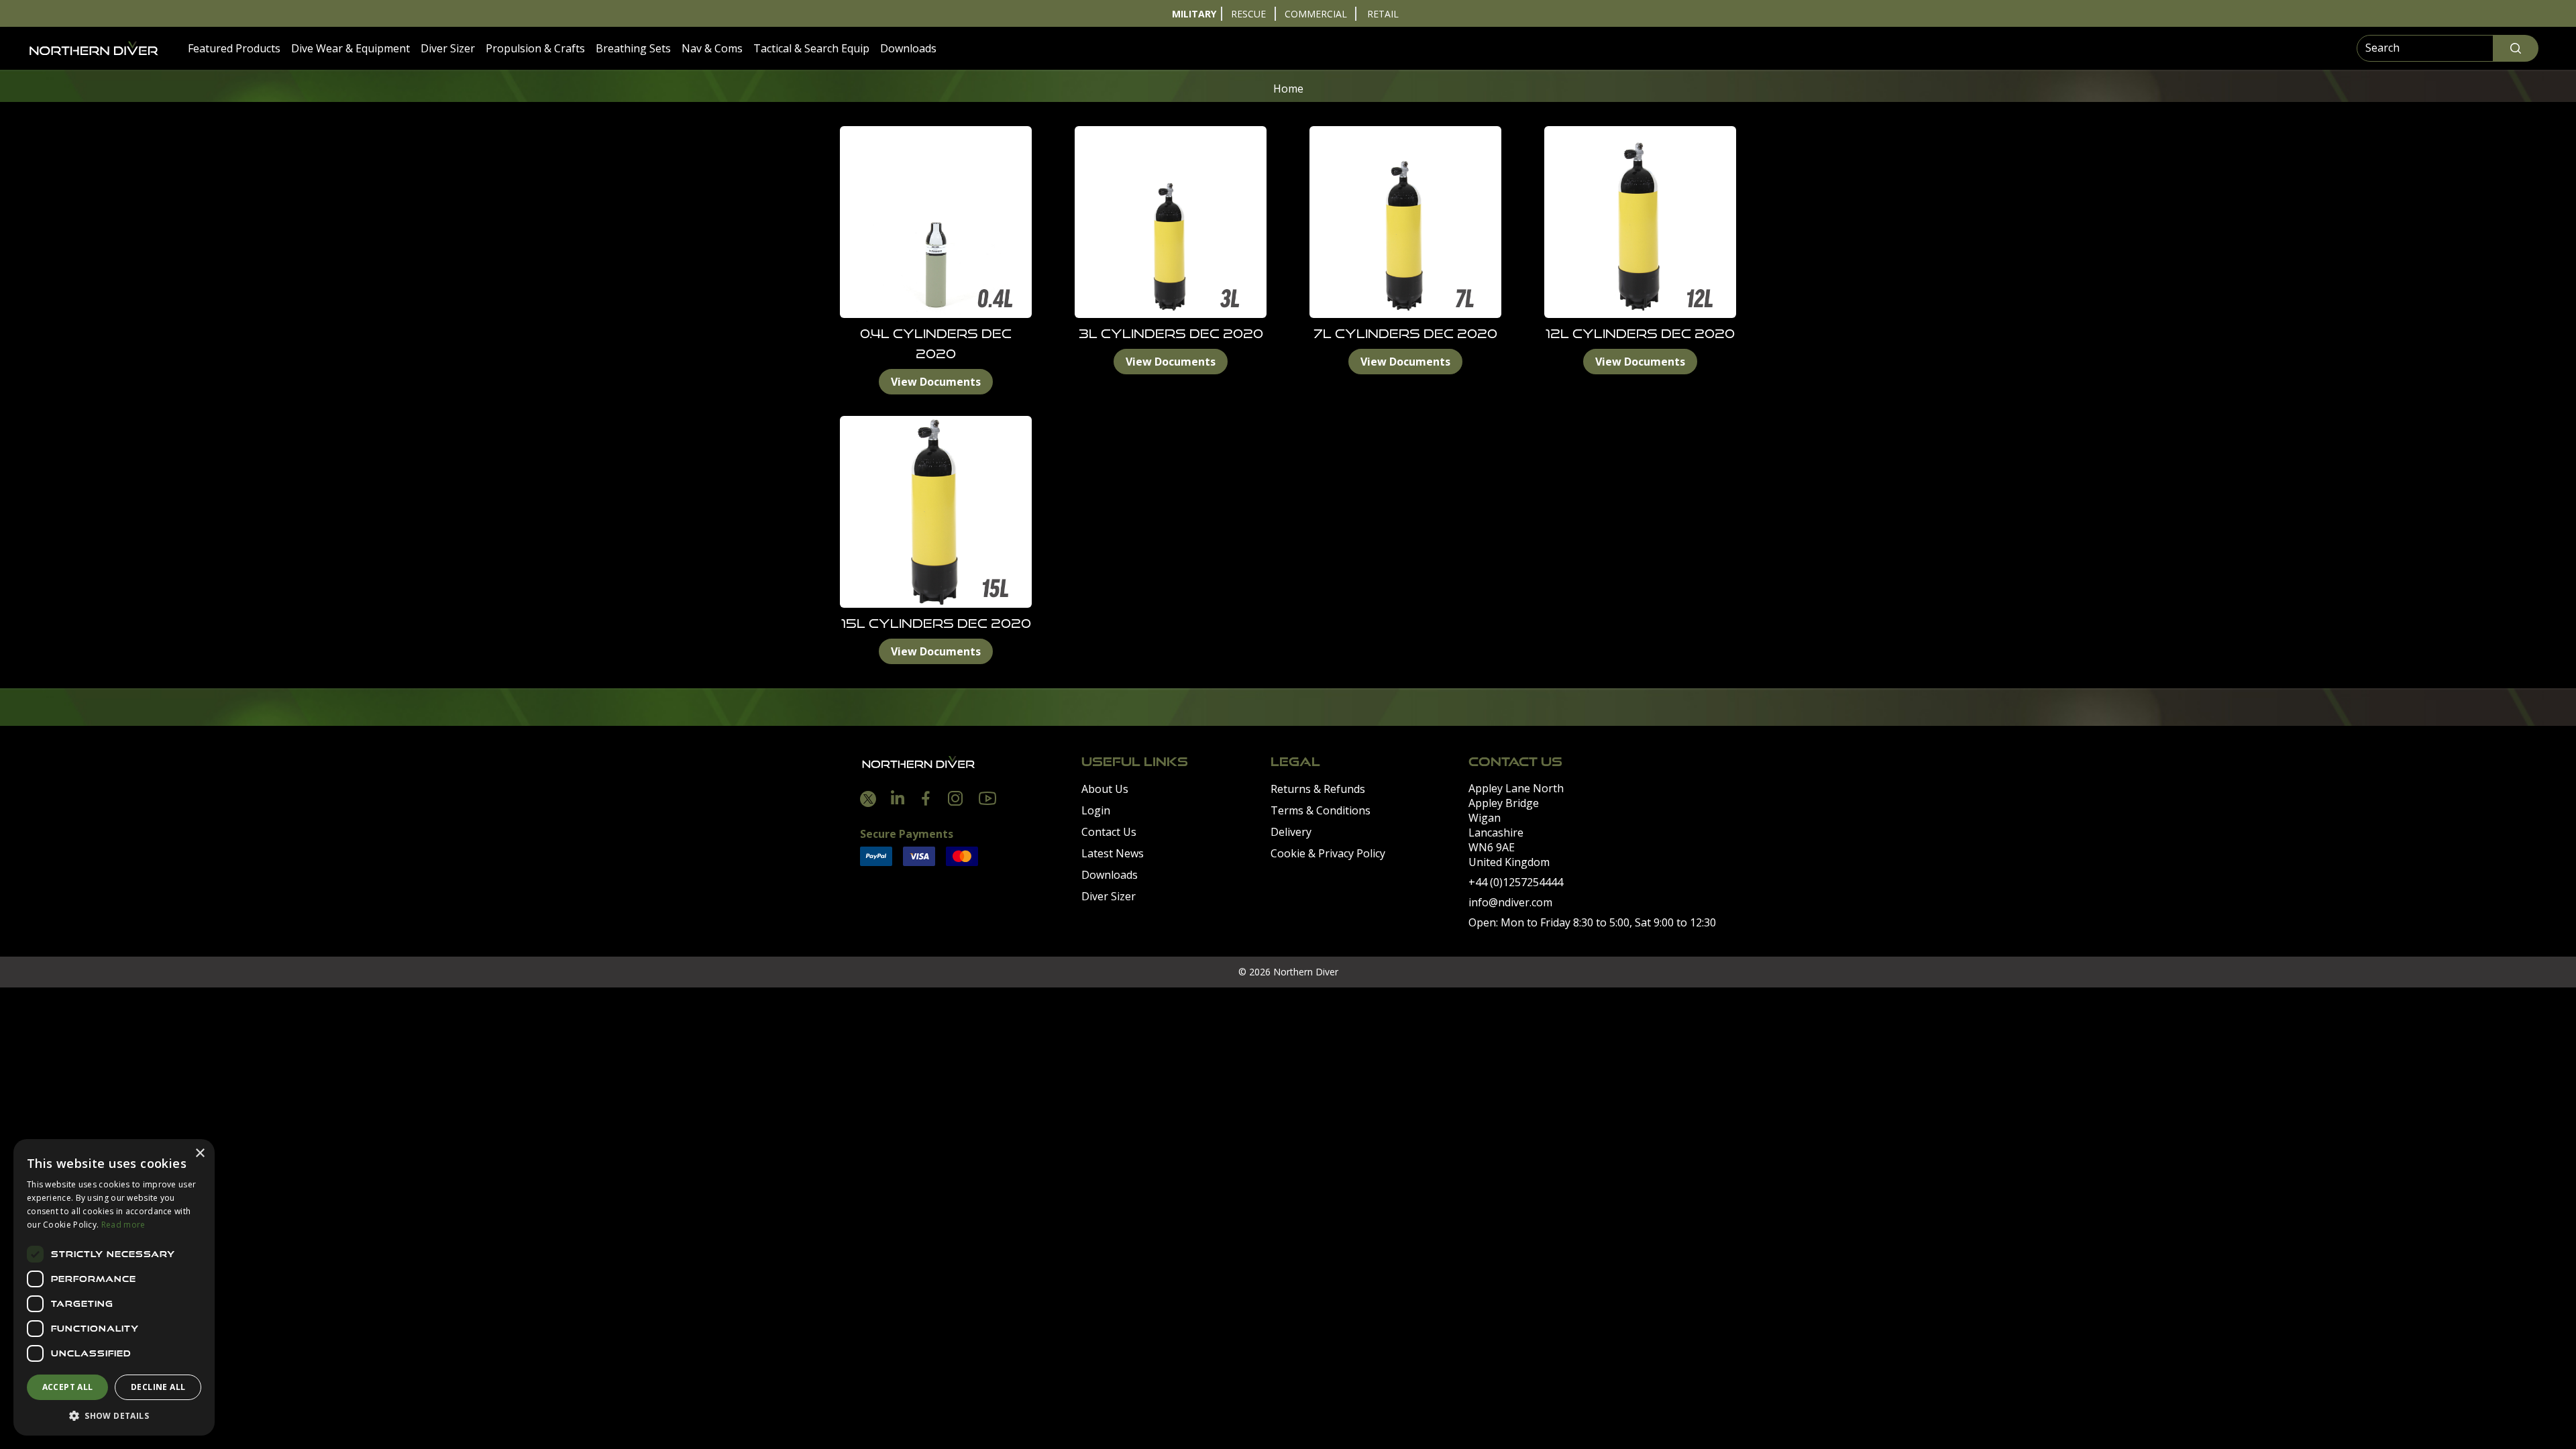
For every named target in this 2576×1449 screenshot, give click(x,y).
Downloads (908, 48)
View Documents (936, 382)
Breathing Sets (633, 48)
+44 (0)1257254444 (1516, 882)
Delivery (1291, 832)
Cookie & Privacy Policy (1328, 853)
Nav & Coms (712, 48)
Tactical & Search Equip (811, 48)
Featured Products (234, 48)
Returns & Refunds (1318, 789)
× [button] (200, 1153)
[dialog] (114, 1287)
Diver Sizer (448, 48)
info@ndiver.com (1510, 902)
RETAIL (1383, 14)
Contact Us (1109, 832)
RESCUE (1248, 14)
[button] (114, 1415)
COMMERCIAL (1316, 14)
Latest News (1113, 853)
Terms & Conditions (1321, 810)
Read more (123, 1225)
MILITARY (1194, 14)
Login (1096, 810)
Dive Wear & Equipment (351, 48)
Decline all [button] (158, 1387)
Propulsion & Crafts (535, 48)
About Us (1105, 789)
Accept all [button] (68, 1387)
